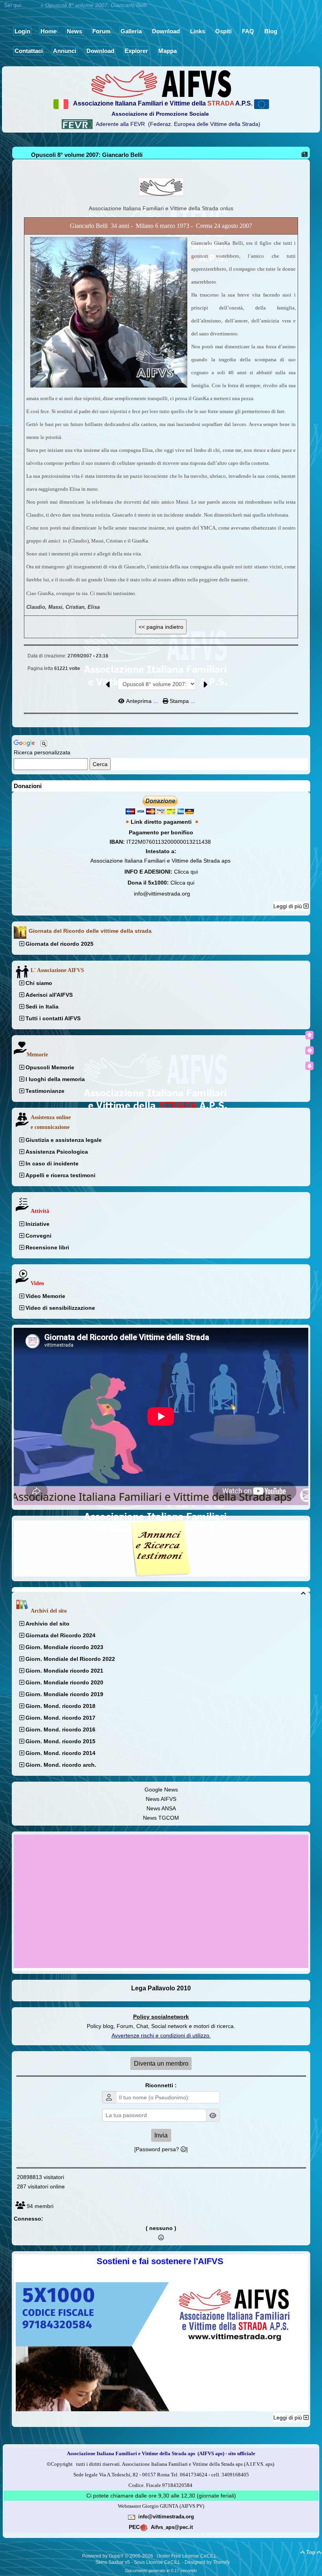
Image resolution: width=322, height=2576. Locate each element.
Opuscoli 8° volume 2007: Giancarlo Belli (87, 155)
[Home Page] (161, 83)
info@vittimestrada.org (162, 894)
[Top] (309, 1035)
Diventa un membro (161, 2064)
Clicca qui (186, 872)
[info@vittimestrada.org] (132, 2516)
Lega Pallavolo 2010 (161, 1988)
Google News (161, 1790)
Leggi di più (288, 906)
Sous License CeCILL (157, 2562)
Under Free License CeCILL (187, 2556)
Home (31, 5)
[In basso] (309, 1066)
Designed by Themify (207, 2562)
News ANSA (161, 1808)
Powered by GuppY (103, 2556)
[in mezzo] (309, 1050)
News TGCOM (161, 1818)
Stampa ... (182, 701)
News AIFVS (161, 1799)
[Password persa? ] (161, 2149)
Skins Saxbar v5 (113, 2562)
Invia (161, 2135)
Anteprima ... (142, 701)
